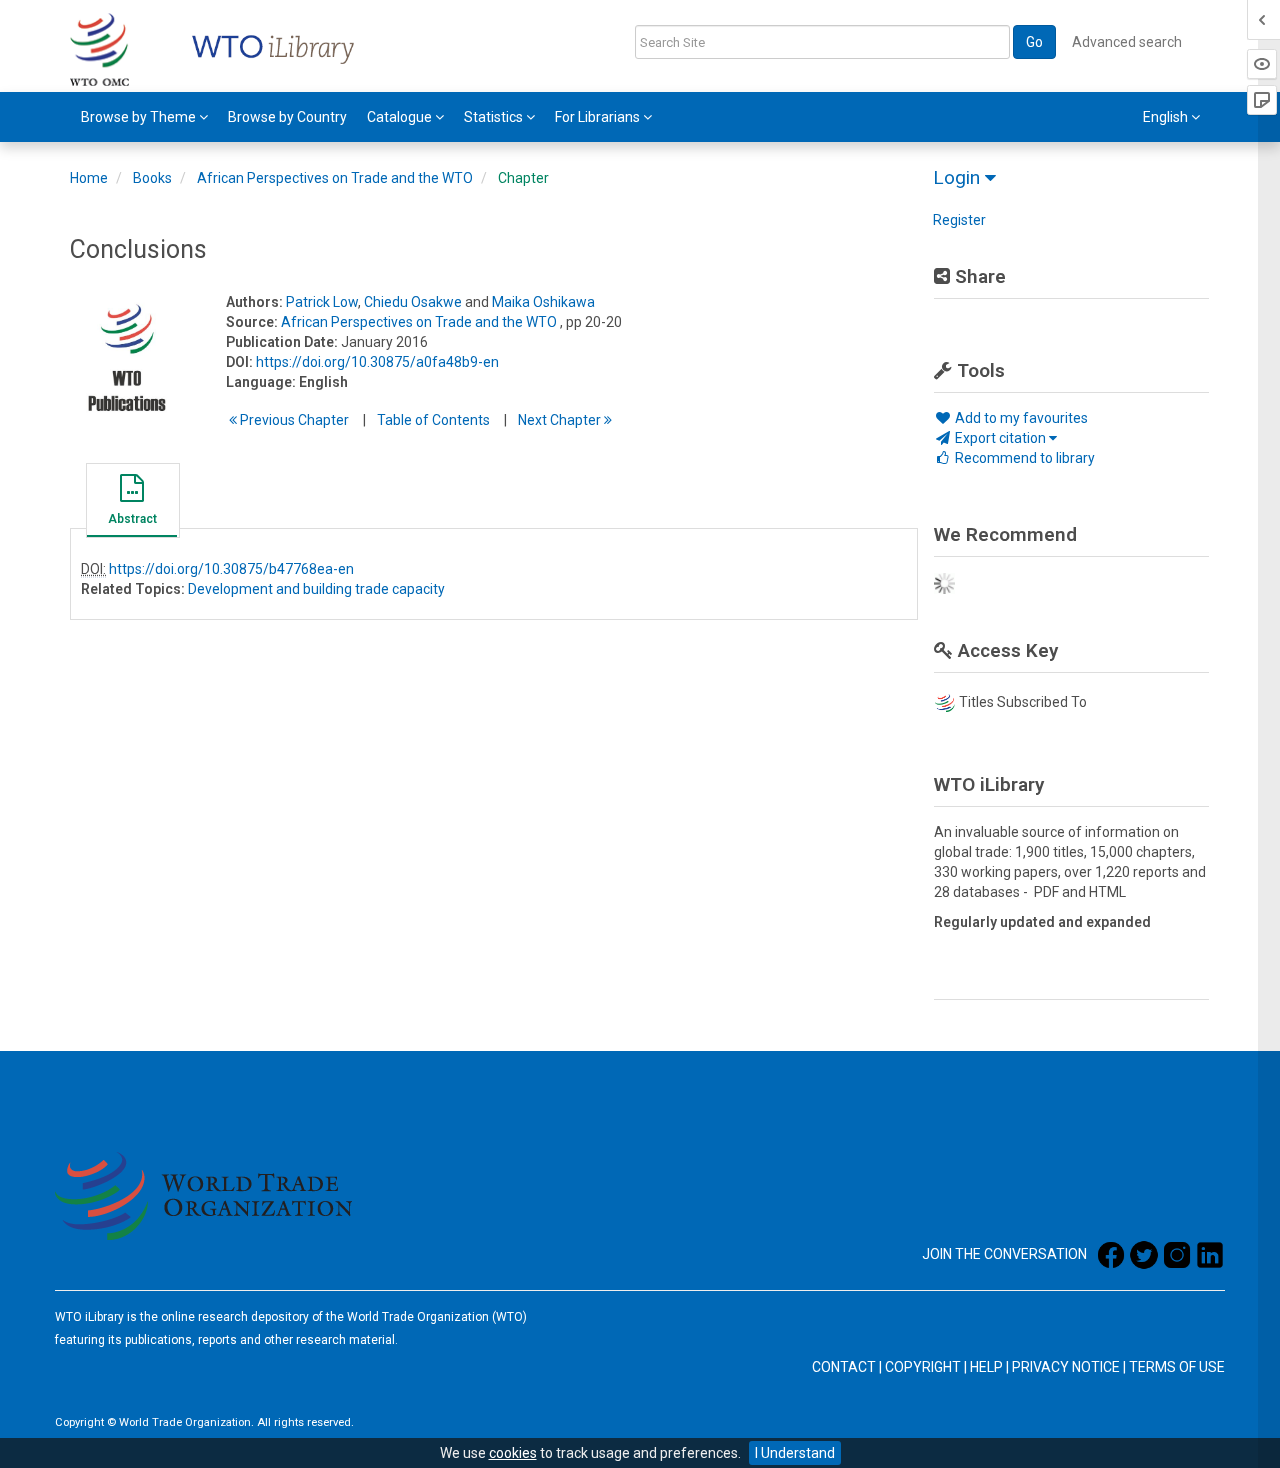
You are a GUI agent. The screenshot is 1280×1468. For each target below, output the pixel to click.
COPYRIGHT (923, 1367)
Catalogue (401, 117)
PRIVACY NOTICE (1066, 1367)
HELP (986, 1367)
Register (959, 220)
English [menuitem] (1167, 117)
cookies (513, 1453)
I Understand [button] (795, 1453)
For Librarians (599, 117)
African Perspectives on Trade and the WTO (335, 178)
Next (561, 420)
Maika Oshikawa (543, 302)
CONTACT (844, 1367)
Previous (293, 420)
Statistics (495, 117)
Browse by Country (287, 117)
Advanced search (1127, 42)
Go (1034, 42)
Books (152, 178)
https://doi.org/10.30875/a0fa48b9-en (377, 362)
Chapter (523, 178)
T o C (433, 420)
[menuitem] (144, 117)
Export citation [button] (1000, 438)
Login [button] (959, 177)
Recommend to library (1023, 458)
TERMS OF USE (1177, 1367)
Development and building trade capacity (316, 589)
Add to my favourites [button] (1020, 418)
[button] (132, 503)
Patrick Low (322, 302)
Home (89, 178)
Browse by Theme (140, 117)
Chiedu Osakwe (413, 302)
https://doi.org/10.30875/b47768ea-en (231, 569)
